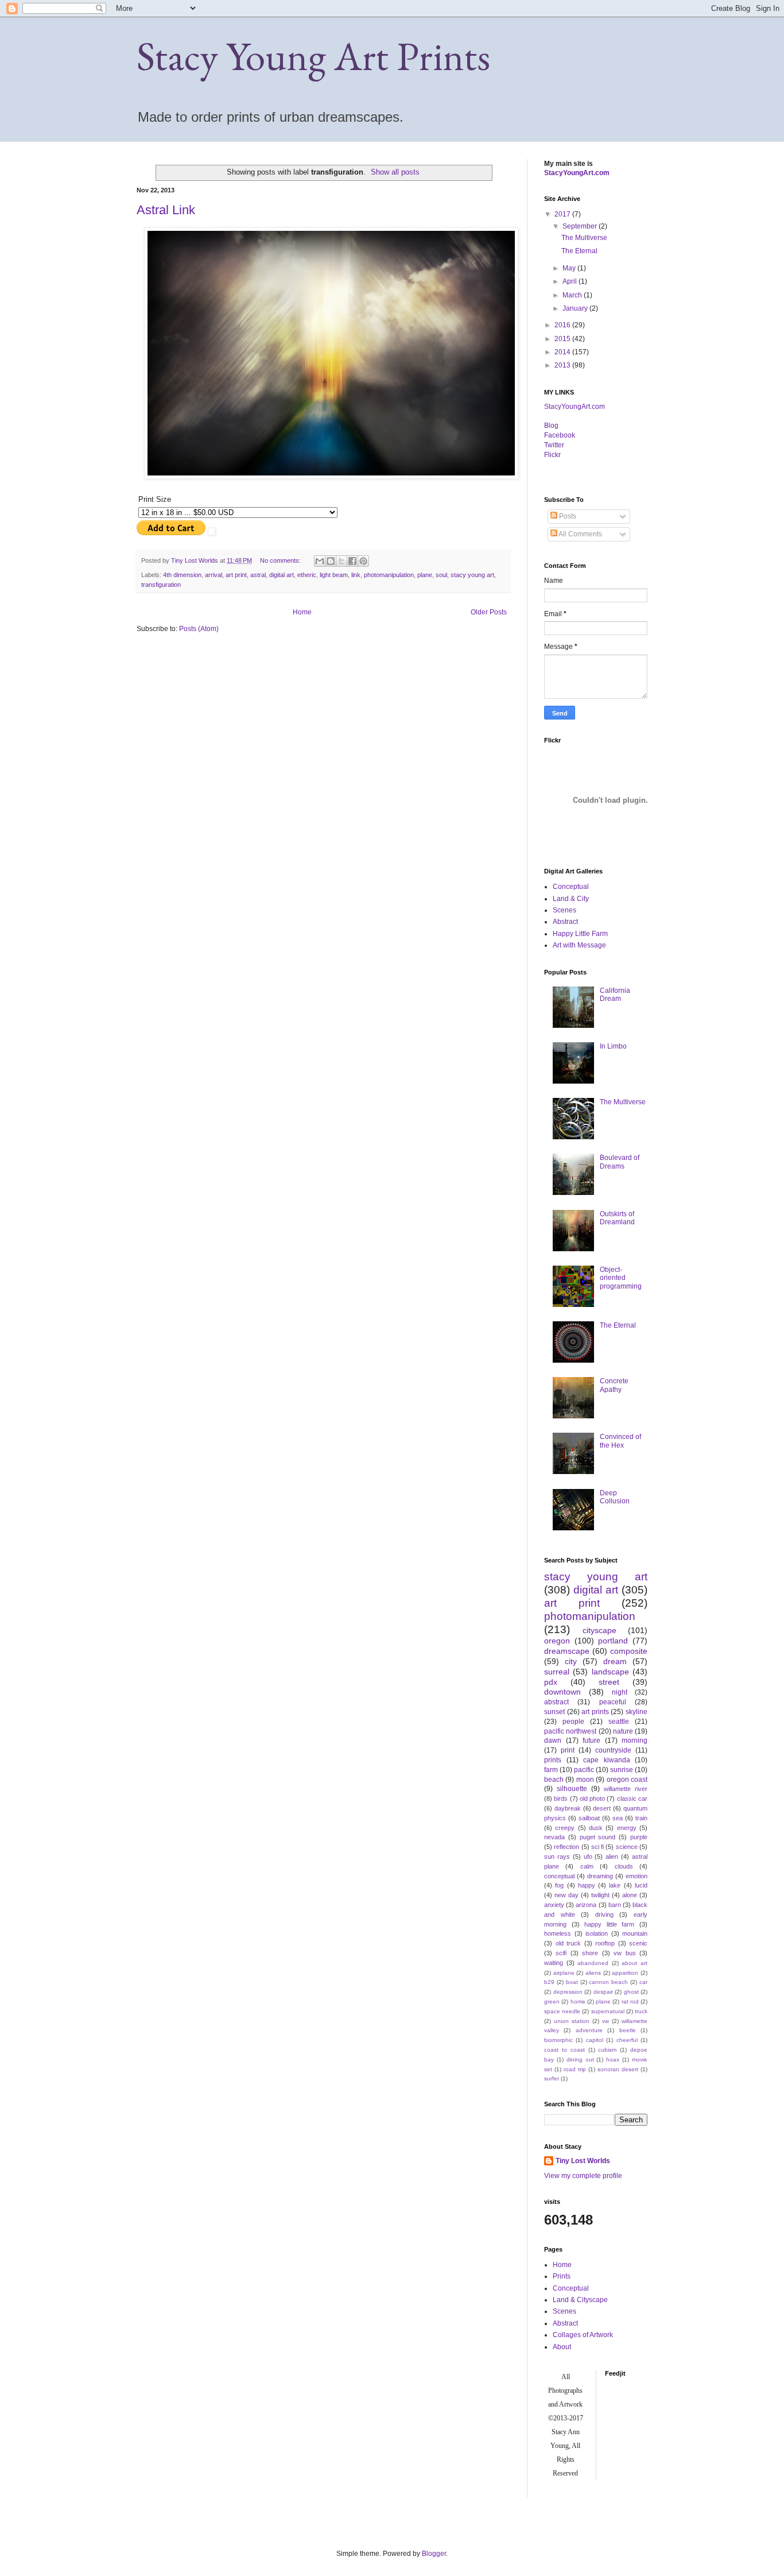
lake (615, 1885)
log (551, 426)
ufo (588, 1856)
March (573, 295)
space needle (562, 2011)
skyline (636, 1712)
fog (559, 1885)
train (641, 1818)
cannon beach (608, 1982)
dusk (596, 1828)
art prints (595, 1712)
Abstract (565, 922)
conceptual (559, 1876)
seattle (619, 1722)
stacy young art (472, 575)
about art (634, 1963)
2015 (563, 339)
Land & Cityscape (580, 2300)
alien (612, 1856)
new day (566, 1895)
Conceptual (571, 887)
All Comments (580, 534)
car (643, 1982)
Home (302, 612)
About (562, 2347)
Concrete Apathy (614, 1385)
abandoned (593, 1963)
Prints (562, 2276)
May (570, 268)
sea (618, 1818)
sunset (554, 1712)
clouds (624, 1866)
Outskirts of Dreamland (617, 1218)
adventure (589, 2030)
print (568, 1750)
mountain (635, 1933)
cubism (607, 2050)
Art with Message (579, 945)
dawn (553, 1740)
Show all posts (395, 172)
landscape (610, 1672)
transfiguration (161, 585)
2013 (563, 365)
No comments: (281, 560)
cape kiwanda (607, 1760)
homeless (558, 1933)
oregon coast (627, 1780)
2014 (563, 352)
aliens (593, 1973)
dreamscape (567, 1651)
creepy (565, 1828)
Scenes (564, 910)
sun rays (557, 1856)
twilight (600, 1895)
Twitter (554, 445)
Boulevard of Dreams (620, 1162)
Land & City (571, 899)
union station (572, 2021)
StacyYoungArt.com (577, 173)
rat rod (630, 2001)
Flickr (552, 455)
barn (615, 1905)
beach (554, 1780)
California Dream (615, 995)
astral (258, 575)
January (576, 308)
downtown (562, 1692)
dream (615, 1661)
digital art (282, 575)
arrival (214, 575)
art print (236, 575)
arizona (586, 1905)
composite (629, 1651)
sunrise (622, 1770)
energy (627, 1828)
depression (568, 1992)
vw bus (624, 1953)
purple (639, 1837)
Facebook (560, 435)
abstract (556, 1702)
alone (630, 1895)
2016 (563, 325)
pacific (584, 1770)
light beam (334, 575)
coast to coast (564, 2050)
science (627, 1847)
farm (551, 1770)
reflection (566, 1847)
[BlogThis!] (331, 561)
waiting (554, 1963)
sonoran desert (618, 2069)
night (620, 1692)
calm (587, 1866)
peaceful (613, 1702)
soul (441, 575)
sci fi (597, 1847)
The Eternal (579, 251)
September (581, 226)
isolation (597, 1933)
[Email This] (320, 561)
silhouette (572, 1789)
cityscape (599, 1630)
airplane (564, 1973)
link (356, 575)
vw (606, 2021)
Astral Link (166, 210)
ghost (631, 1992)
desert (602, 1808)
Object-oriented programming (621, 1278)
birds (561, 1798)
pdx (551, 1682)
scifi (561, 1953)
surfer (552, 2078)
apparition (625, 1973)
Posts (567, 516)
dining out (580, 2059)
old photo (592, 1798)
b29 (549, 1982)
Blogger (434, 2554)
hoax (613, 2059)
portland (613, 1641)
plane (425, 575)
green (552, 2001)
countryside (613, 1750)
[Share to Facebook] (352, 561)
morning (634, 1740)
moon (585, 1780)
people (573, 1722)
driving (604, 1914)
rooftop (605, 1943)
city (571, 1661)
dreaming (600, 1876)
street (609, 1682)
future (591, 1740)
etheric (307, 575)
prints (553, 1760)
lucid (641, 1885)
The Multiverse (584, 238)
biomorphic (558, 2040)
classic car (632, 1798)
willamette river (626, 1789)
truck (641, 2011)
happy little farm (609, 1924)
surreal (557, 1672)
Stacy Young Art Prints (313, 56)
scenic (638, 1943)
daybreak (568, 1808)
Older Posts (489, 612)
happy (587, 1885)
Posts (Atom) (199, 629)
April (570, 281)
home (578, 2001)
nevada (554, 1837)
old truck (568, 1943)
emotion (636, 1876)
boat (572, 1982)
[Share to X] (341, 561)
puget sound (598, 1837)
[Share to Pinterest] (363, 561)
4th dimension (182, 575)
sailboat (589, 1818)
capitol (595, 2040)
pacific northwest (570, 1731)
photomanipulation (389, 575)
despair (603, 1992)
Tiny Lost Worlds (583, 2161)
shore (590, 1953)
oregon (557, 1641)
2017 (563, 214)
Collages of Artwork (583, 2335)
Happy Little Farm (580, 934)
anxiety (554, 1905)
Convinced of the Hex (620, 1441)
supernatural (608, 2011)
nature (623, 1731)
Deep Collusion (615, 1497)
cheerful (627, 2040)
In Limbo (613, 1046)
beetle (628, 2030)
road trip (575, 2069)
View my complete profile (583, 2176)
